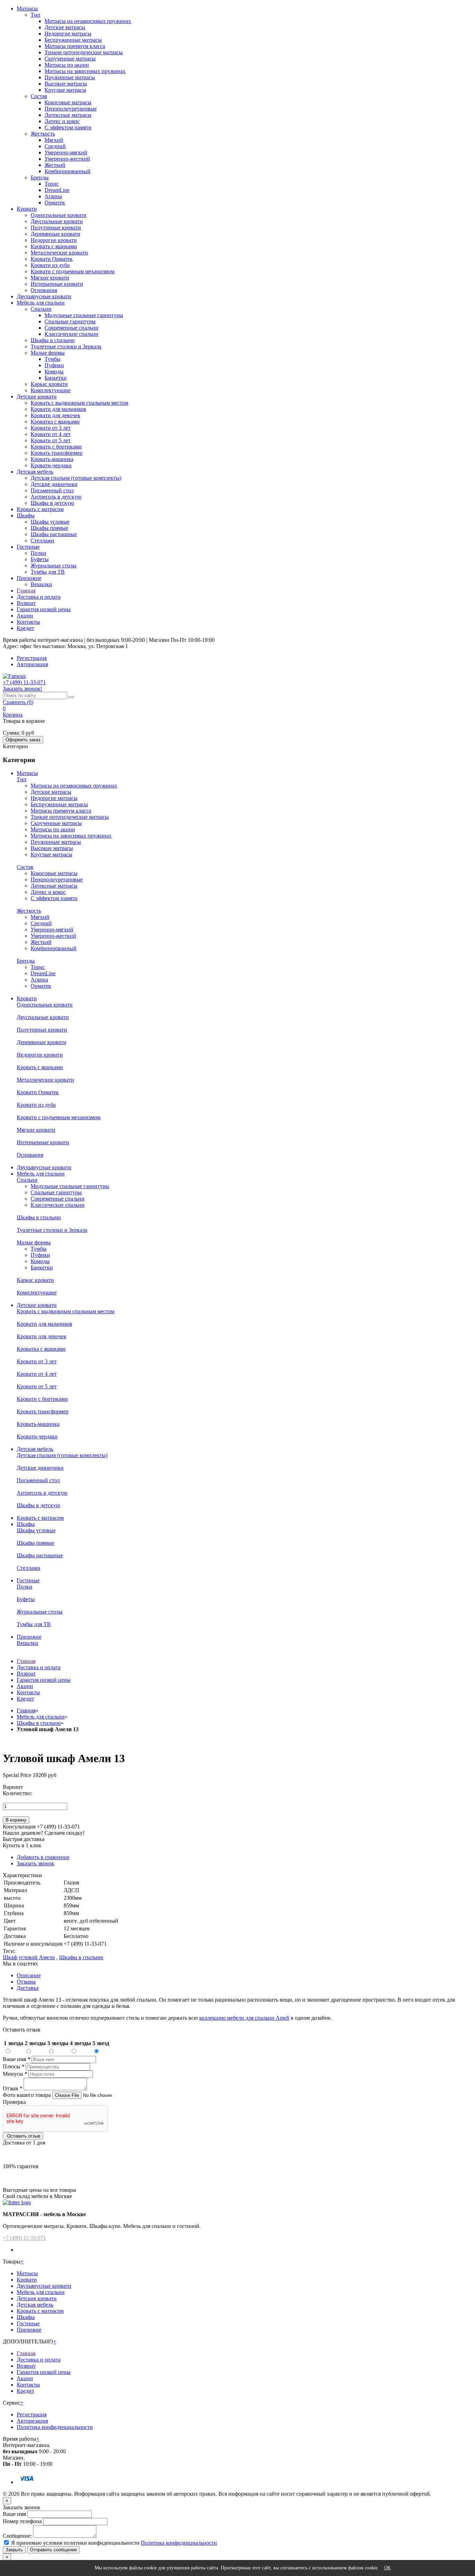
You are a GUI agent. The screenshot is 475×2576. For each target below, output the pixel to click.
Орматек (55, 203)
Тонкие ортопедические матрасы (84, 52)
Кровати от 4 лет (51, 434)
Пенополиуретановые (71, 109)
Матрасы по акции (67, 65)
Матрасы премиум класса (75, 46)
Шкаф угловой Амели (29, 1957)
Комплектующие (51, 390)
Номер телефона (22, 2521)
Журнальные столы (54, 566)
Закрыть (14, 2550)
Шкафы (26, 515)
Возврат (26, 603)
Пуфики (54, 365)
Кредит (25, 628)
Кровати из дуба (50, 265)
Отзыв (13, 2088)
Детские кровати (37, 397)
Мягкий (54, 140)
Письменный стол (52, 490)
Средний (55, 146)
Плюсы (14, 2066)
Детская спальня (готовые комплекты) (76, 478)
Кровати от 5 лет (51, 440)
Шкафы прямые (49, 528)
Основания (44, 290)
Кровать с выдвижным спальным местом (79, 403)
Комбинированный (67, 171)
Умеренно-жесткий (67, 159)
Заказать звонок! (22, 689)
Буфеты (40, 559)
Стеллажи (42, 540)
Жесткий (55, 165)
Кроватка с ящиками (55, 422)
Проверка (14, 2102)
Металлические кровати (59, 253)
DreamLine (57, 190)
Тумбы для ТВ (48, 572)
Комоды (54, 372)
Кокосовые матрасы (68, 102)
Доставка (28, 1988)
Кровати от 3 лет (51, 428)
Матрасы (27, 9)
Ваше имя (17, 2059)
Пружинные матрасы (70, 77)
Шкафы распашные (54, 534)
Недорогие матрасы (68, 34)
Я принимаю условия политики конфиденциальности (75, 2543)
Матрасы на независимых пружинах (88, 21)
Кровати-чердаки (51, 465)
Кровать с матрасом (40, 509)
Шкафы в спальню (53, 340)
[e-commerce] (14, 676)
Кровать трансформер (57, 453)
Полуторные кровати (56, 228)
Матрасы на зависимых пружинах (85, 71)
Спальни (41, 309)
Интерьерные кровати (57, 284)
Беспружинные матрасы (73, 40)
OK (387, 2568)
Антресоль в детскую (56, 497)
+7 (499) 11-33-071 (24, 2238)
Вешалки (41, 584)
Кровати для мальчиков (58, 409)
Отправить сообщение (53, 2550)
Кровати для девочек (55, 415)
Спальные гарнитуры (70, 321)
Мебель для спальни (41, 303)
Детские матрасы (65, 27)
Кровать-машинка (52, 459)
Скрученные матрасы (70, 59)
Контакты (28, 622)
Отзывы (26, 1982)
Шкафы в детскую (52, 503)
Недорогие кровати (54, 240)
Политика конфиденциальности (55, 2427)
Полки (38, 553)
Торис (52, 184)
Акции (25, 616)
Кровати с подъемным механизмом (73, 271)
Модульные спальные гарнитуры (84, 315)
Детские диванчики (54, 484)
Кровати (27, 209)
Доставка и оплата (39, 597)
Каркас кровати (49, 384)
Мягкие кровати (50, 278)
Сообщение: (17, 2536)
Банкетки (56, 378)
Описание (29, 1975)
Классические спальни (71, 334)
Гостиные (28, 547)
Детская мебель (35, 472)
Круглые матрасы (65, 90)
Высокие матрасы (66, 84)
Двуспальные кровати (57, 221)
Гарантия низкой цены (44, 609)
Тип (35, 15)
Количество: (17, 1793)
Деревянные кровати (55, 234)
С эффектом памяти (68, 127)
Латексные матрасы (68, 115)
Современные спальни (71, 328)
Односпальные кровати (59, 215)
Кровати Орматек (52, 259)
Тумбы (53, 359)
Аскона (53, 196)
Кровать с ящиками (54, 246)
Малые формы (48, 353)
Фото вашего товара (27, 2095)
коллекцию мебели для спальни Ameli (244, 2018)
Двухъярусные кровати (44, 296)
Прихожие (29, 578)
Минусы (15, 2074)
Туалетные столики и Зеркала (66, 346)
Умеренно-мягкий (66, 152)
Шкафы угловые (50, 522)
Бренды (40, 177)
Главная (26, 591)
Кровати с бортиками (56, 447)
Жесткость (43, 134)
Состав (39, 96)
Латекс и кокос (62, 121)
